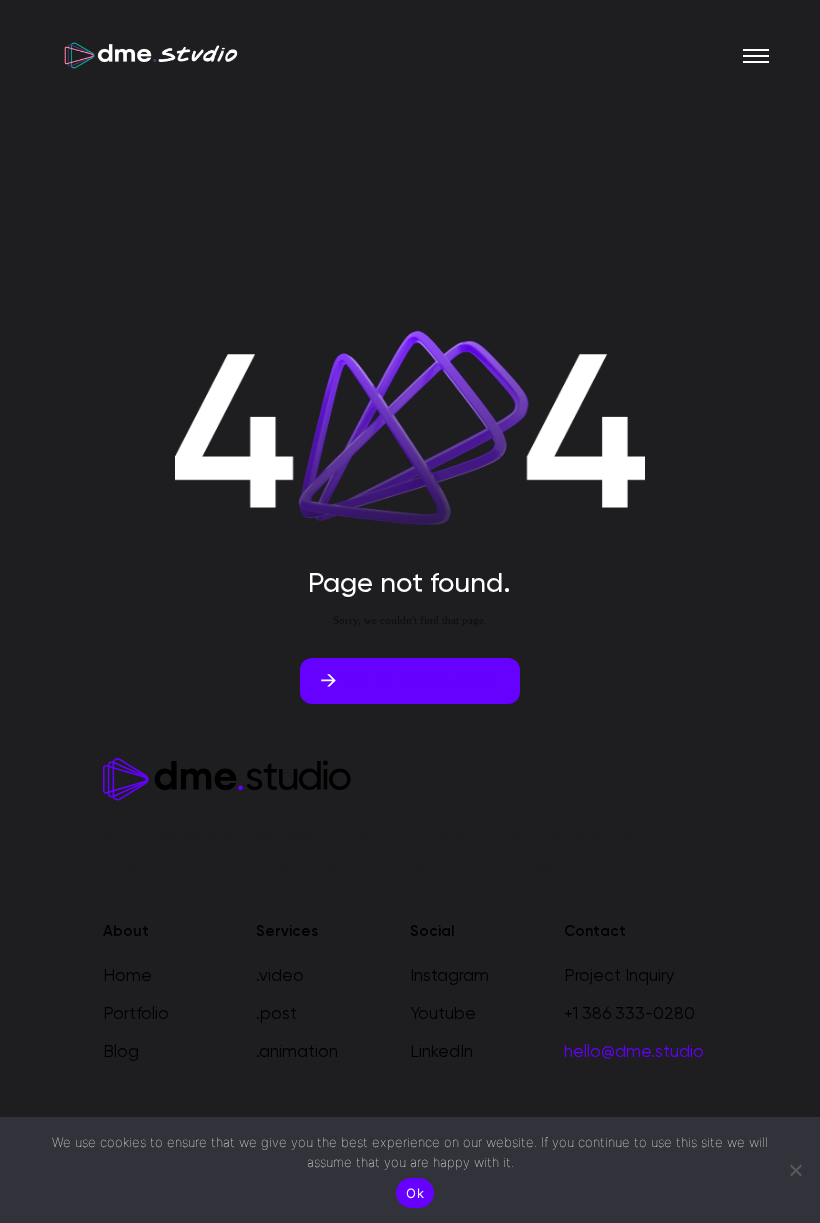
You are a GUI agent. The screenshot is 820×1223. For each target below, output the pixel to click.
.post (276, 1014)
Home (127, 976)
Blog (121, 1052)
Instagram (449, 976)
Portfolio (136, 1014)
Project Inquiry (619, 976)
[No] (795, 1170)
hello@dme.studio (634, 1052)
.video (280, 976)
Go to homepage (420, 680)
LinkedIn (441, 1052)
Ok (415, 1193)
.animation (297, 1052)
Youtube (443, 1014)
